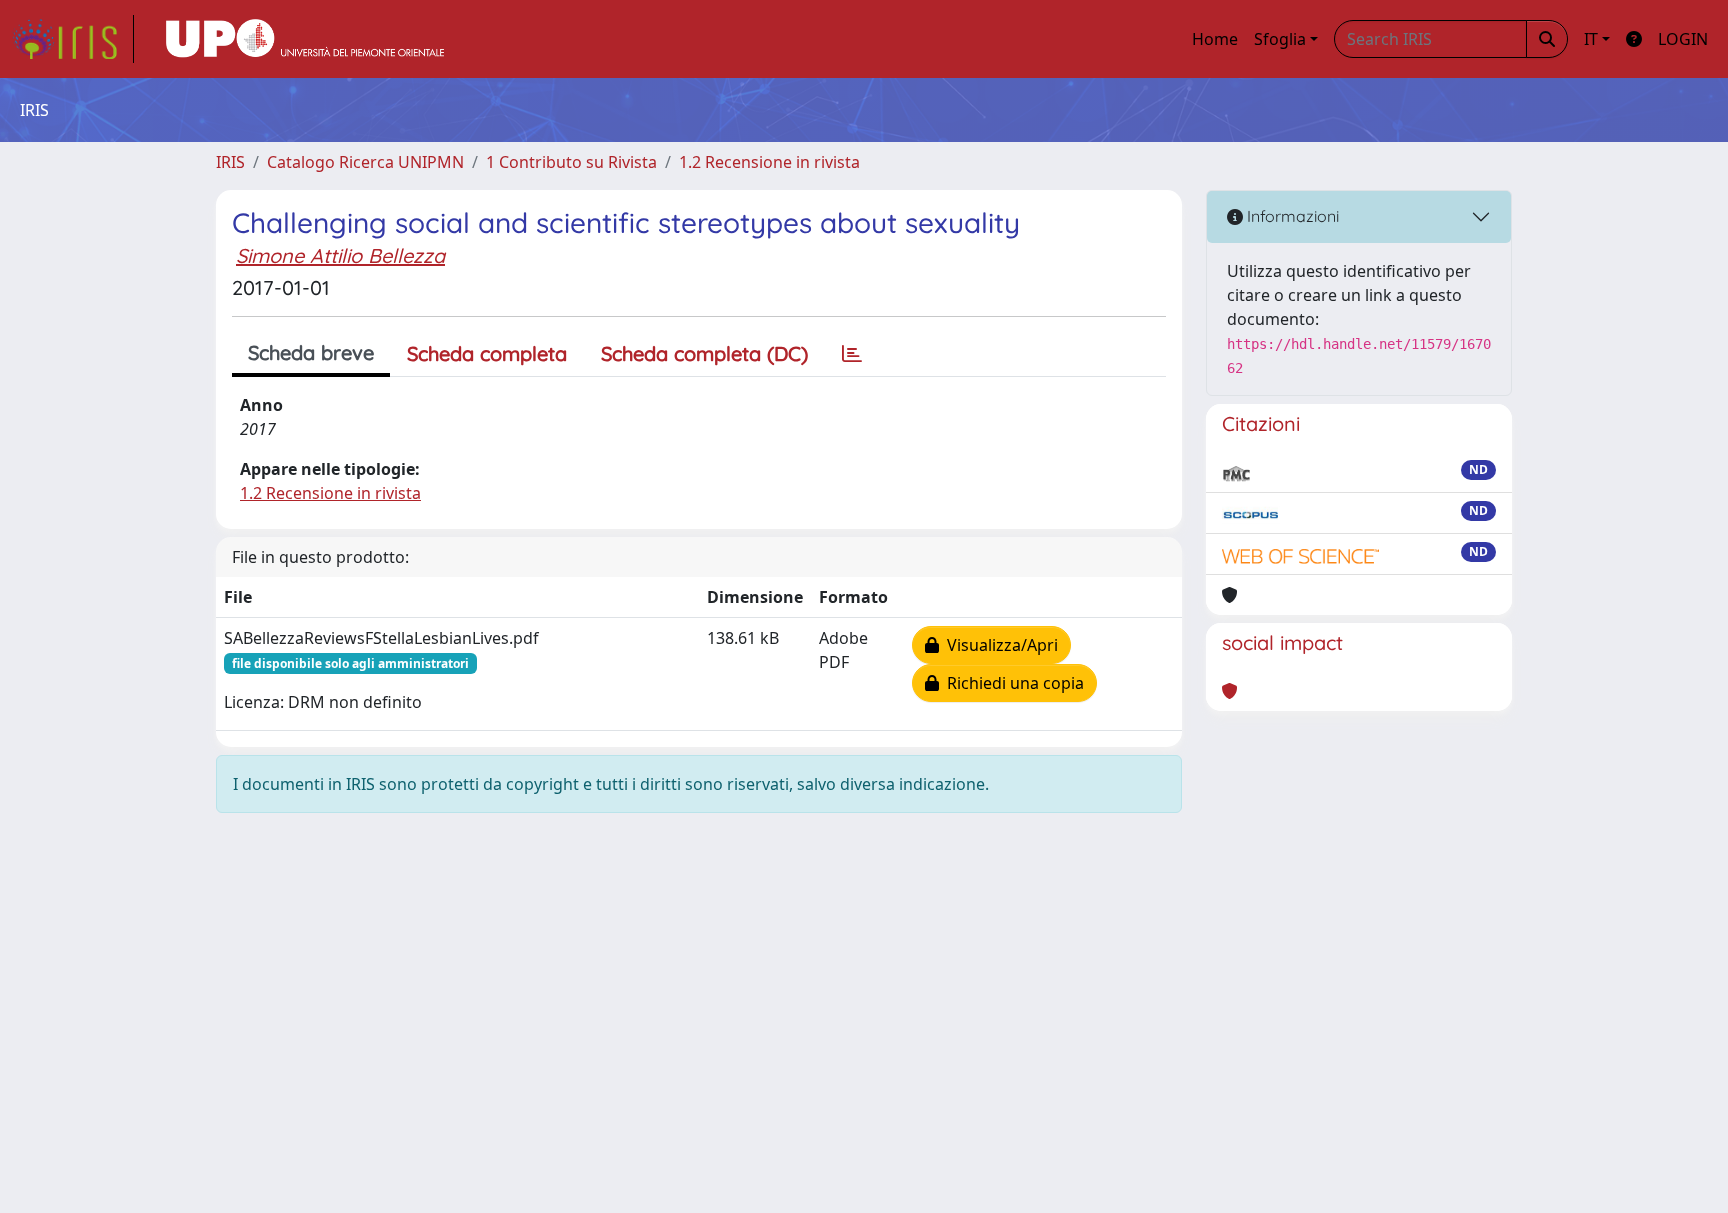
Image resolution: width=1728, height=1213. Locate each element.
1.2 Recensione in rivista (769, 162)
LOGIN (1683, 39)
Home (1215, 39)
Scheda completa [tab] (487, 353)
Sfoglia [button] (1280, 39)
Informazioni (1291, 216)
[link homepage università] (305, 39)
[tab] (852, 354)
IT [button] (1591, 39)
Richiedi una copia (1011, 683)
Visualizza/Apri (998, 645)
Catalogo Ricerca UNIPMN (365, 162)
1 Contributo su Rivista (571, 162)
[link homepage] (73, 39)
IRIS (230, 162)
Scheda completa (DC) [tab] (704, 353)
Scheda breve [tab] (311, 352)
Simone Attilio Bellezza (340, 255)
